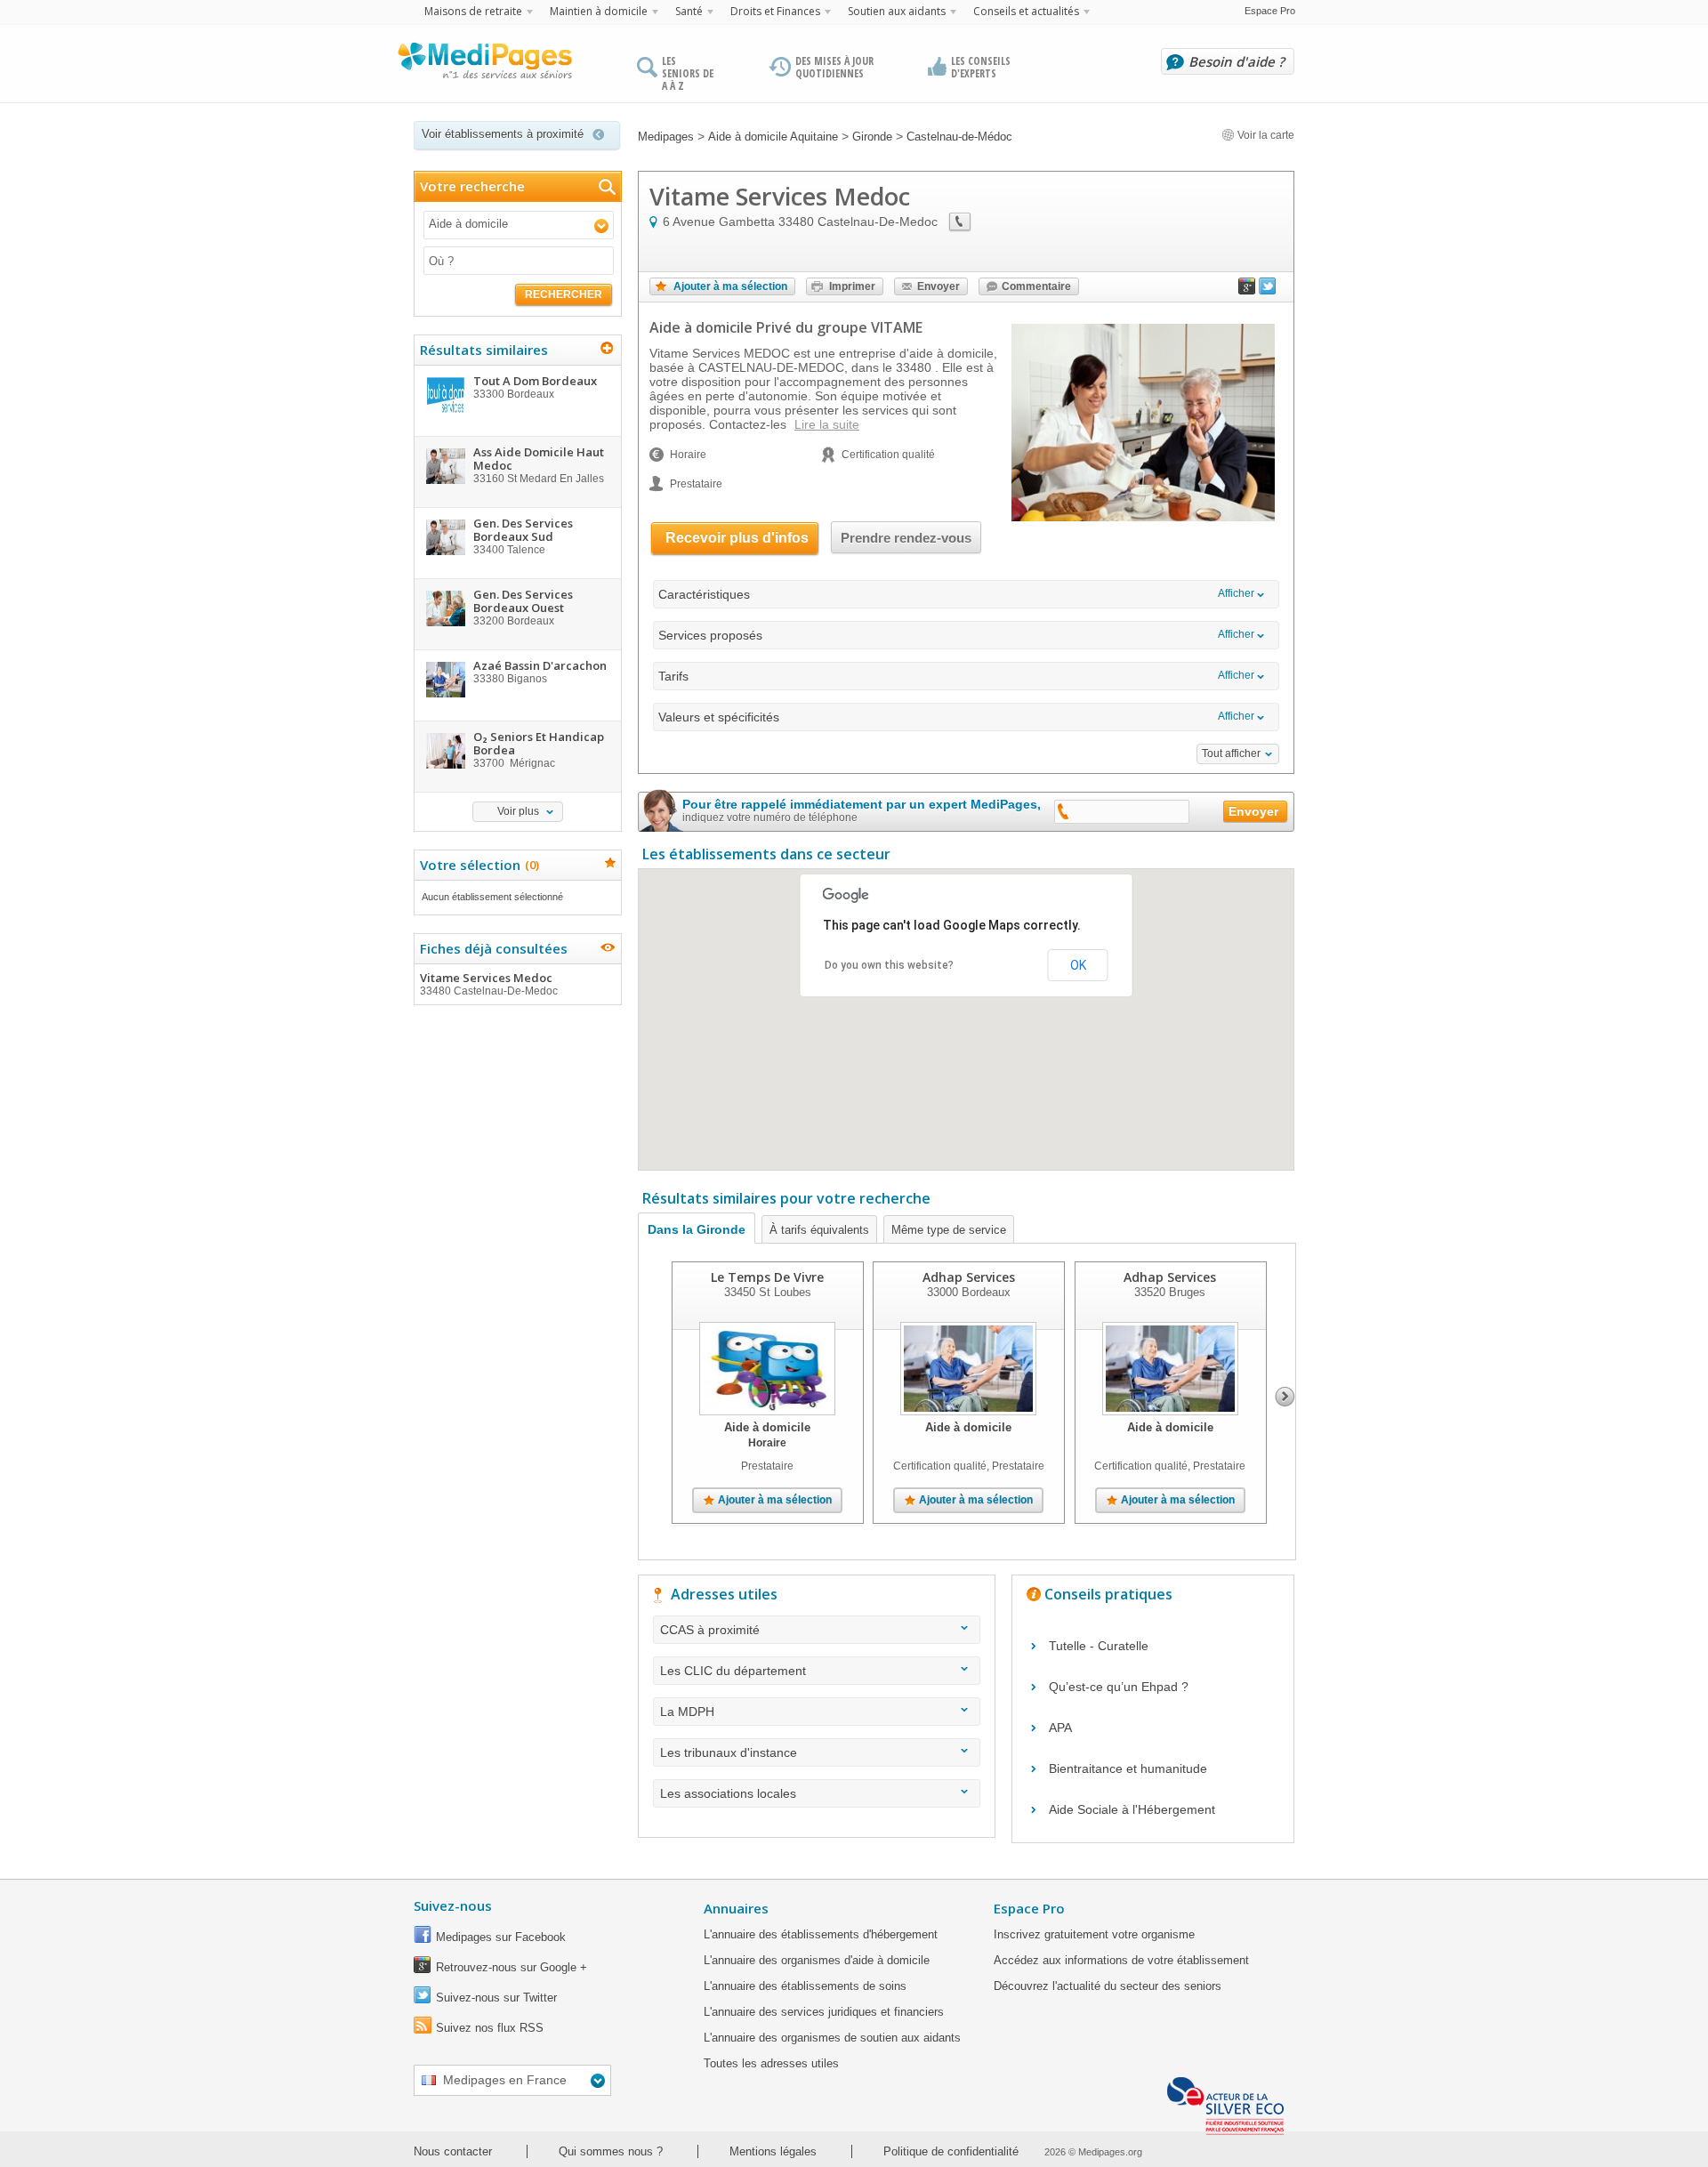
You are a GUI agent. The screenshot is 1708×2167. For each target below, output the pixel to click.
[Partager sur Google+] (1247, 290)
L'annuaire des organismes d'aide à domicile (817, 1960)
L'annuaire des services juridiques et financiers (824, 2012)
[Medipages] (484, 65)
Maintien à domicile (599, 11)
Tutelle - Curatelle (1099, 1646)
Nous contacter (453, 2151)
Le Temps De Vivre (767, 1277)
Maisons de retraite (473, 11)
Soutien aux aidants (897, 11)
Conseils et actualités (1026, 11)
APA (1060, 1728)
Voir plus (518, 811)
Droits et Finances (775, 11)
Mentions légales (773, 2151)
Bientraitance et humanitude (1128, 1768)
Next (1285, 1397)
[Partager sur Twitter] (1268, 290)
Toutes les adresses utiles (771, 2063)
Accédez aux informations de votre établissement (1121, 1960)
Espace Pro (1270, 11)
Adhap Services (969, 1277)
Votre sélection (477, 865)
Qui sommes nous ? (611, 2151)
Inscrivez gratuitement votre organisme (1094, 1934)
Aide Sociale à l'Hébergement (1132, 1809)
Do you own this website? (889, 965)
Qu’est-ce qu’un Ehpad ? (1119, 1687)
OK (1078, 965)
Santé (689, 11)
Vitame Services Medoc (489, 983)
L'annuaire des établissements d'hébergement (821, 1934)
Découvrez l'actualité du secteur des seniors (1108, 1986)
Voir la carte (1265, 135)
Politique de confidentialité (951, 2151)
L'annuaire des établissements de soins (805, 1986)
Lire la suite (827, 424)
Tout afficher (1231, 753)
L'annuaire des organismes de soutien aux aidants (832, 2038)
